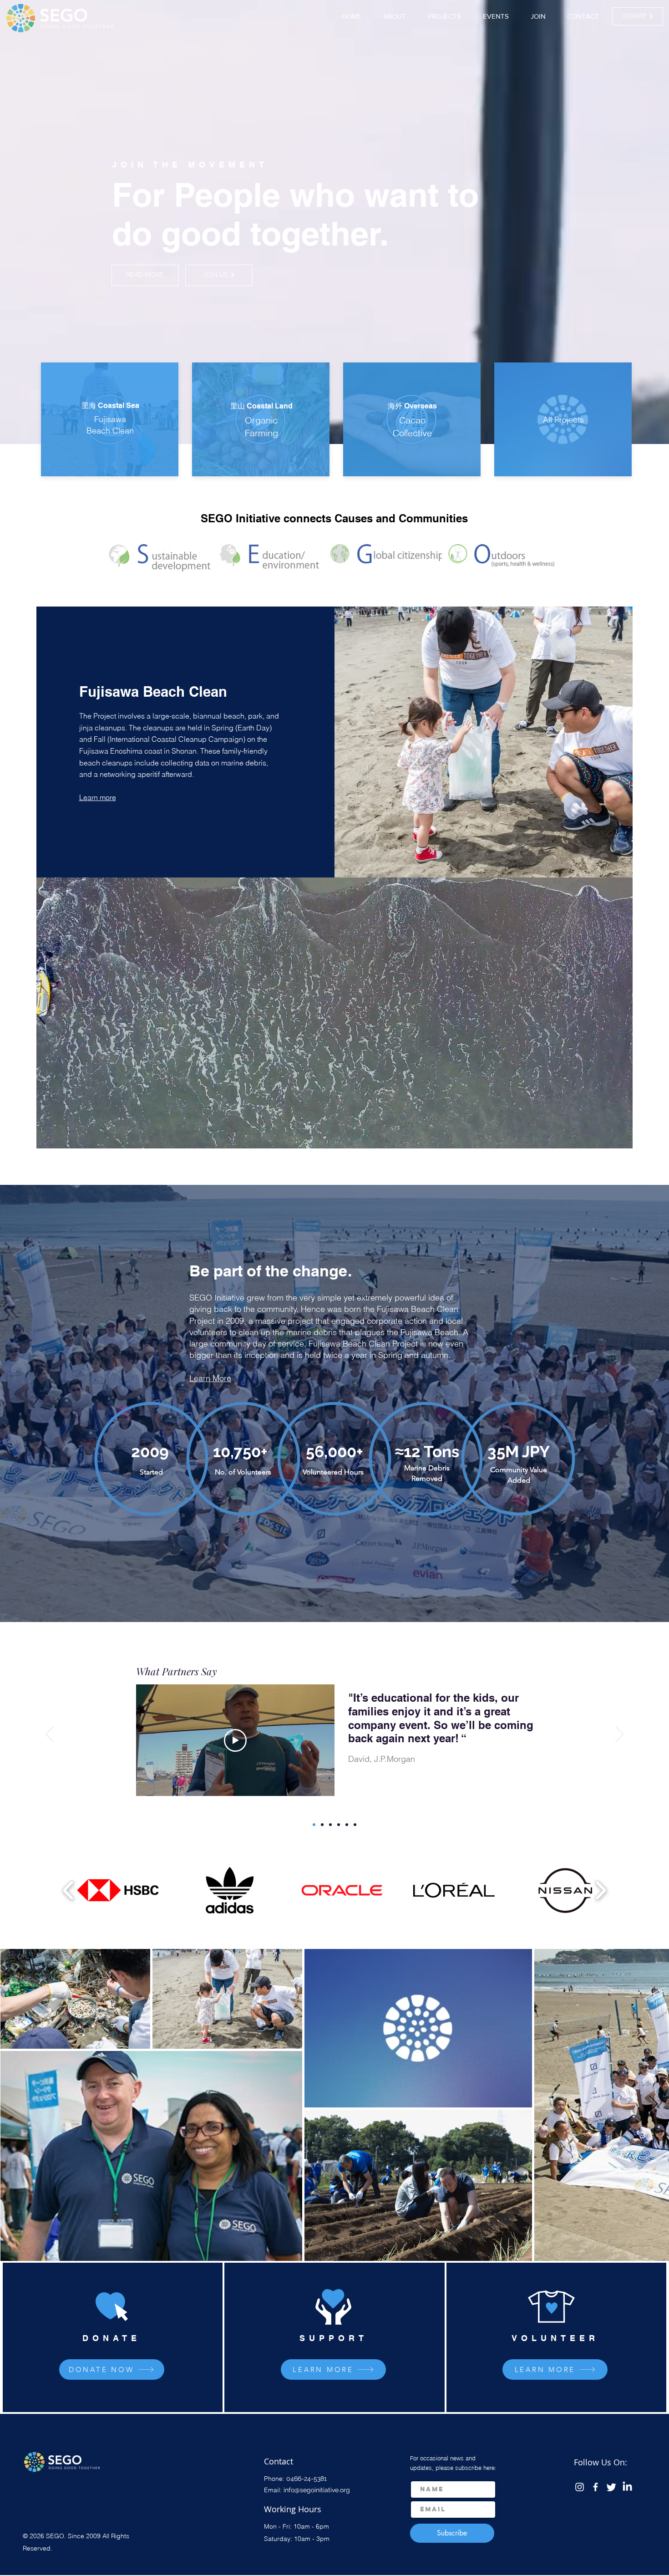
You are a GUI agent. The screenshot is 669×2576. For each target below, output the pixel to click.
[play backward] (68, 1890)
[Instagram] (580, 2487)
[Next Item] (653, 2104)
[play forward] (601, 1890)
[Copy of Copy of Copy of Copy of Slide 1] (347, 1825)
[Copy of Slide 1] (322, 1825)
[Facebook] (596, 2487)
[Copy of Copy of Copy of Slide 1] (339, 1825)
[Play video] (235, 1744)
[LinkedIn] (627, 2487)
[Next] (619, 1735)
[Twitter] (611, 2487)
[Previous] (50, 1735)
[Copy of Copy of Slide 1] (330, 1825)
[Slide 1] (314, 1825)
